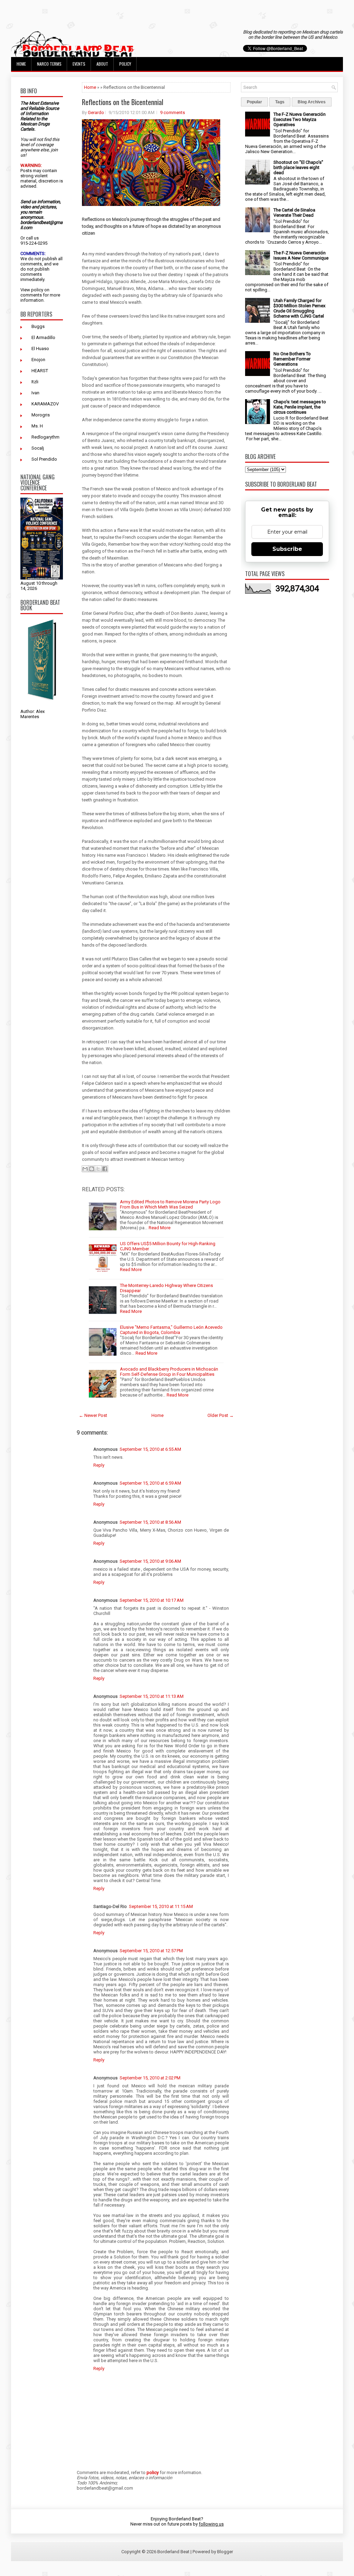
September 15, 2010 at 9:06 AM (150, 1561)
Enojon (38, 360)
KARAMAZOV (45, 404)
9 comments (173, 112)
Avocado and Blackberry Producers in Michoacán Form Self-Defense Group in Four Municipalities (169, 1372)
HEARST (40, 371)
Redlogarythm (45, 437)
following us (211, 2524)
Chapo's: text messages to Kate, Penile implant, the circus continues (300, 407)
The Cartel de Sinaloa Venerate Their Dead (294, 213)
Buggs (38, 326)
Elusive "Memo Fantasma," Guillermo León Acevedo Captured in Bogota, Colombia (171, 1330)
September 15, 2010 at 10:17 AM (152, 1600)
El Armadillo (43, 337)
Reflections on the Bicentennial (123, 102)
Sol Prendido (44, 459)
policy (37, 290)
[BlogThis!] (92, 1169)
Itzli (35, 382)
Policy (125, 64)
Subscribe (287, 549)
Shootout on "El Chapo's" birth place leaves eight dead (298, 167)
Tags (280, 102)
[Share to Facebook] (105, 1169)
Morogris (41, 415)
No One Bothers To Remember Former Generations (292, 359)
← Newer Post (93, 1415)
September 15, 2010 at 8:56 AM (150, 1522)
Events (79, 64)
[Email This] (85, 1169)
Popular (254, 102)
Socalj (38, 448)
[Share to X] (98, 1169)
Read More (160, 1228)
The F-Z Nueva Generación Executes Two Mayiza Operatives (300, 119)
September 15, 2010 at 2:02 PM (150, 2078)
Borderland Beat (173, 2552)
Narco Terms (49, 64)
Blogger (225, 2552)
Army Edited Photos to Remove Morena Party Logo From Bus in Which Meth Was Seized (170, 1204)
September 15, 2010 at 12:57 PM (151, 1951)
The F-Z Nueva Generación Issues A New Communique (301, 255)
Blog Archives (312, 102)
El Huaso (40, 349)
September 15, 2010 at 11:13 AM (152, 1696)
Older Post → (221, 1415)
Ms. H (37, 426)
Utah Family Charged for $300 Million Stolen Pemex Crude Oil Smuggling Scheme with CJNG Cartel (299, 308)
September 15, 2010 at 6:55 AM (150, 1449)
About (102, 64)
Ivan (35, 393)
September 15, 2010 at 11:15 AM (161, 1906)
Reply (99, 1465)
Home (21, 64)
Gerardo (96, 112)
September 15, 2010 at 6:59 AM (150, 1483)
